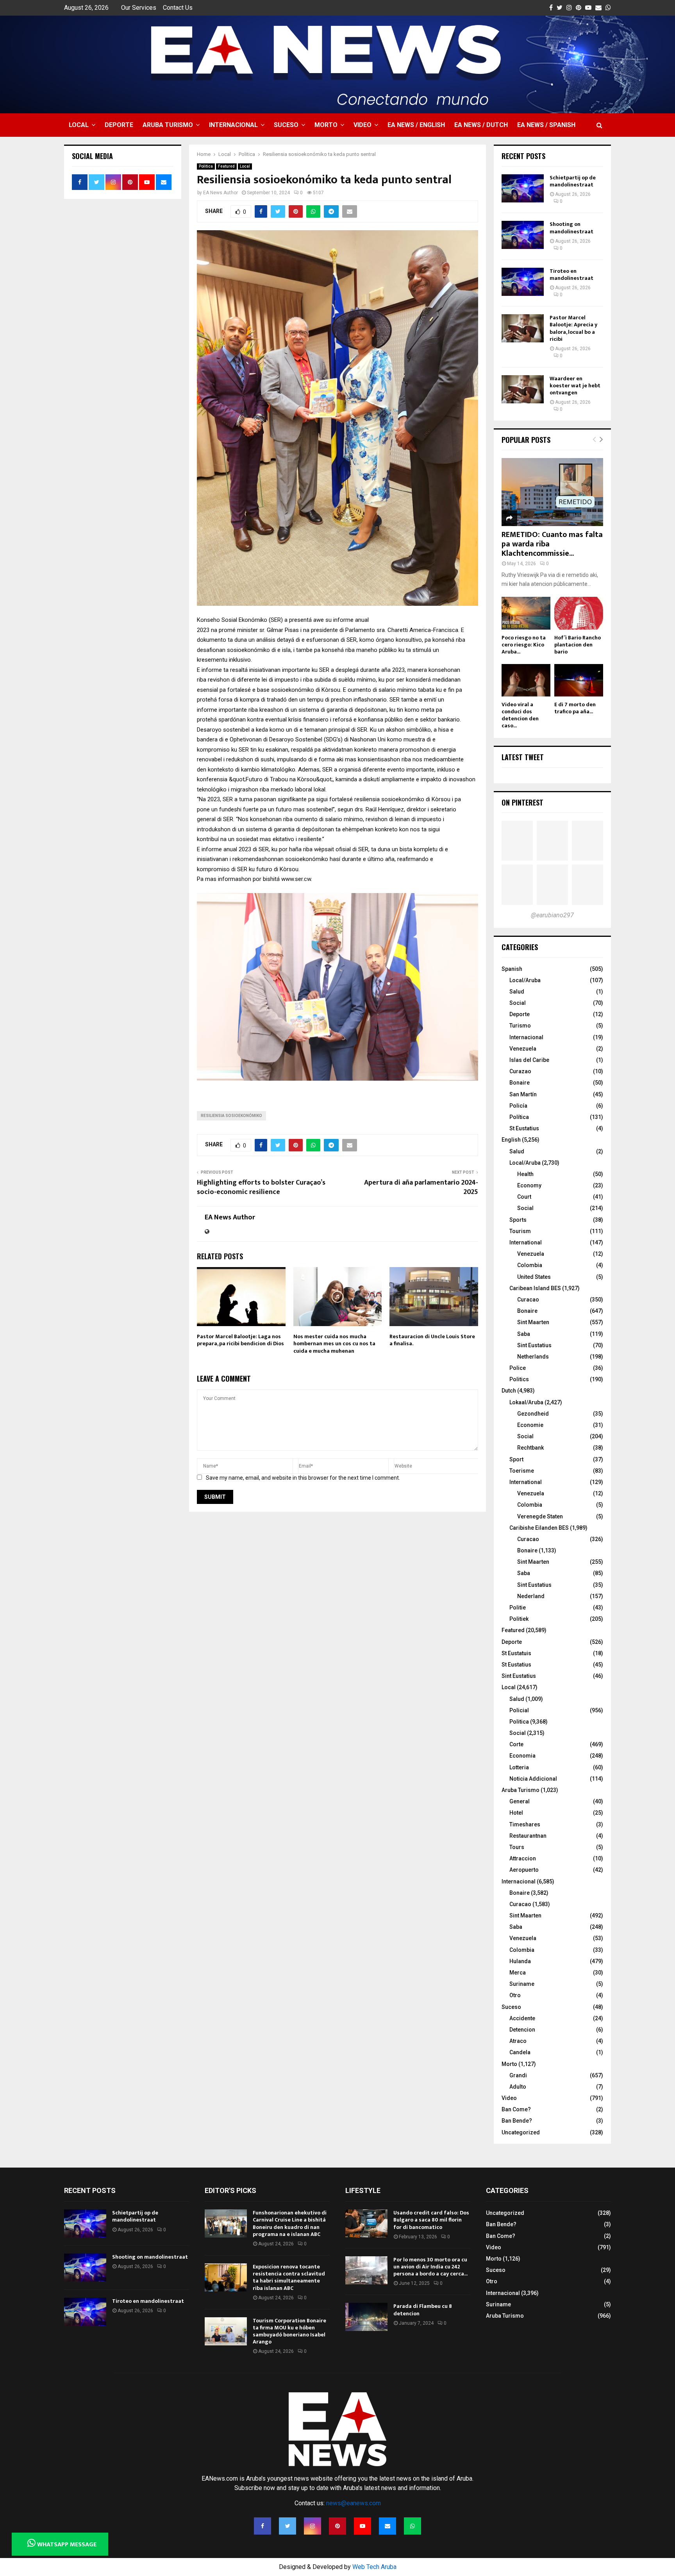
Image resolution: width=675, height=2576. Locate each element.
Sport (516, 1459)
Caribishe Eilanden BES (539, 1528)
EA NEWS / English (416, 125)
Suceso (286, 125)
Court (524, 1197)
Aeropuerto (524, 1870)
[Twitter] (287, 2526)
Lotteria (519, 1767)
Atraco (518, 2041)
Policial (519, 1710)
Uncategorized (521, 2132)
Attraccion (523, 1858)
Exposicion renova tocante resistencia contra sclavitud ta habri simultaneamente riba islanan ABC (289, 2277)
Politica (206, 166)
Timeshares (525, 1824)
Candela (520, 2052)
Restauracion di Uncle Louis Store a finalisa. (432, 1340)
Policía (518, 1106)
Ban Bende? (517, 2121)
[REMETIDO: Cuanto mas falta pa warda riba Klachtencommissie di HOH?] (552, 492)
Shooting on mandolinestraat (571, 228)
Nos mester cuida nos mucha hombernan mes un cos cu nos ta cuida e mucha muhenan (334, 1343)
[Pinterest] (337, 2526)
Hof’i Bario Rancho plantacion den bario (578, 645)
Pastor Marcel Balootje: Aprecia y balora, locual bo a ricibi (573, 328)
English (511, 1140)
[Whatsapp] (412, 2526)
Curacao (528, 1300)
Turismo (520, 1026)
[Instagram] (312, 2526)
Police (518, 1368)
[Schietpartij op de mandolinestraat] (523, 188)
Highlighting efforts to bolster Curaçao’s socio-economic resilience (261, 1187)
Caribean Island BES (535, 1288)
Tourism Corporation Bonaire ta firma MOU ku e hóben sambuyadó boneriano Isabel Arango (289, 2331)
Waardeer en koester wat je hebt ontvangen (575, 386)
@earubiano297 (552, 915)
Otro (515, 1995)
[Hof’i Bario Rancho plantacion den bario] (579, 613)
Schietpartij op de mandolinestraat (573, 181)
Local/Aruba (525, 980)
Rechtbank (530, 1448)
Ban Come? (516, 2109)
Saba (524, 1334)
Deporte (119, 125)
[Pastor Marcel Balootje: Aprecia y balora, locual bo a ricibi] (523, 328)
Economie (530, 1425)
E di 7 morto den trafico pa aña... (575, 708)
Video (362, 125)
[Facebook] (262, 2526)
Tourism (520, 1231)
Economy (529, 1185)
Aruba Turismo (168, 125)
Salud (517, 992)
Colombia (530, 1265)
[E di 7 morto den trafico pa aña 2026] (579, 680)
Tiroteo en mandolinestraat (571, 275)
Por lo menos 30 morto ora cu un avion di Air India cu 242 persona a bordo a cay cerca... (430, 2267)
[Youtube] (362, 2526)
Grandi (518, 2075)
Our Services (139, 8)
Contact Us (178, 8)
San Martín (523, 1094)
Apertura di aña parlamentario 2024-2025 (421, 1187)
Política (519, 1117)
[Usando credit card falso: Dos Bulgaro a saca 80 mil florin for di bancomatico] (366, 2223)
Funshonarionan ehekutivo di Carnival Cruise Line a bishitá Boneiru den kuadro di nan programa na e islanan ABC (290, 2223)
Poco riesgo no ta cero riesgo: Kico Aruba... (524, 645)
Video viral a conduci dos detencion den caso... (520, 715)
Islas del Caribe (529, 1060)
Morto (326, 125)
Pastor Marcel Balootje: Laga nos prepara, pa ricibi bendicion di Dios (240, 1340)
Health (525, 1174)
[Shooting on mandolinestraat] (523, 235)
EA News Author (221, 193)
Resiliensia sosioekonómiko (231, 1116)
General (520, 1801)
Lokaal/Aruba (526, 1402)
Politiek (519, 1619)
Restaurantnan (528, 1836)
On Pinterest (522, 802)
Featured (226, 166)
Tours (517, 1847)
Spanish (512, 969)
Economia (522, 1756)
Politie (518, 1608)
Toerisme (522, 1471)
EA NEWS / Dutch (481, 125)
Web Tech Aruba (374, 2567)
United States (534, 1277)
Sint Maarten (533, 1322)
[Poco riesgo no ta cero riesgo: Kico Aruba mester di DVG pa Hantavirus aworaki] (526, 613)
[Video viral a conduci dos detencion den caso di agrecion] (526, 680)
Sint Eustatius (534, 1345)
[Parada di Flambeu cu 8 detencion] (366, 2317)
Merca (518, 1973)
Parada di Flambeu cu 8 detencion (423, 2310)
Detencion (522, 2030)
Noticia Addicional (533, 1779)
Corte (516, 1744)
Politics (519, 1379)
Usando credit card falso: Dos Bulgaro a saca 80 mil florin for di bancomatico (431, 2220)
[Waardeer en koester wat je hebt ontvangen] (523, 389)
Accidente (522, 2018)
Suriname (522, 1984)
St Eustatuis (516, 1653)
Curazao (520, 1071)
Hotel (516, 1813)
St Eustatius (524, 1128)
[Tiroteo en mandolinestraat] (523, 282)
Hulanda (520, 1961)
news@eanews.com (354, 2503)
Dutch (509, 1391)
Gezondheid (533, 1414)
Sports (518, 1220)
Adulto (518, 2087)
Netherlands (533, 1357)
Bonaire (520, 1083)
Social (518, 1003)
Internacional (233, 125)
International (526, 1242)
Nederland (531, 1596)
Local (79, 125)
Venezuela (523, 1049)
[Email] (387, 2526)
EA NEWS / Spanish (546, 125)
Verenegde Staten (540, 1516)
